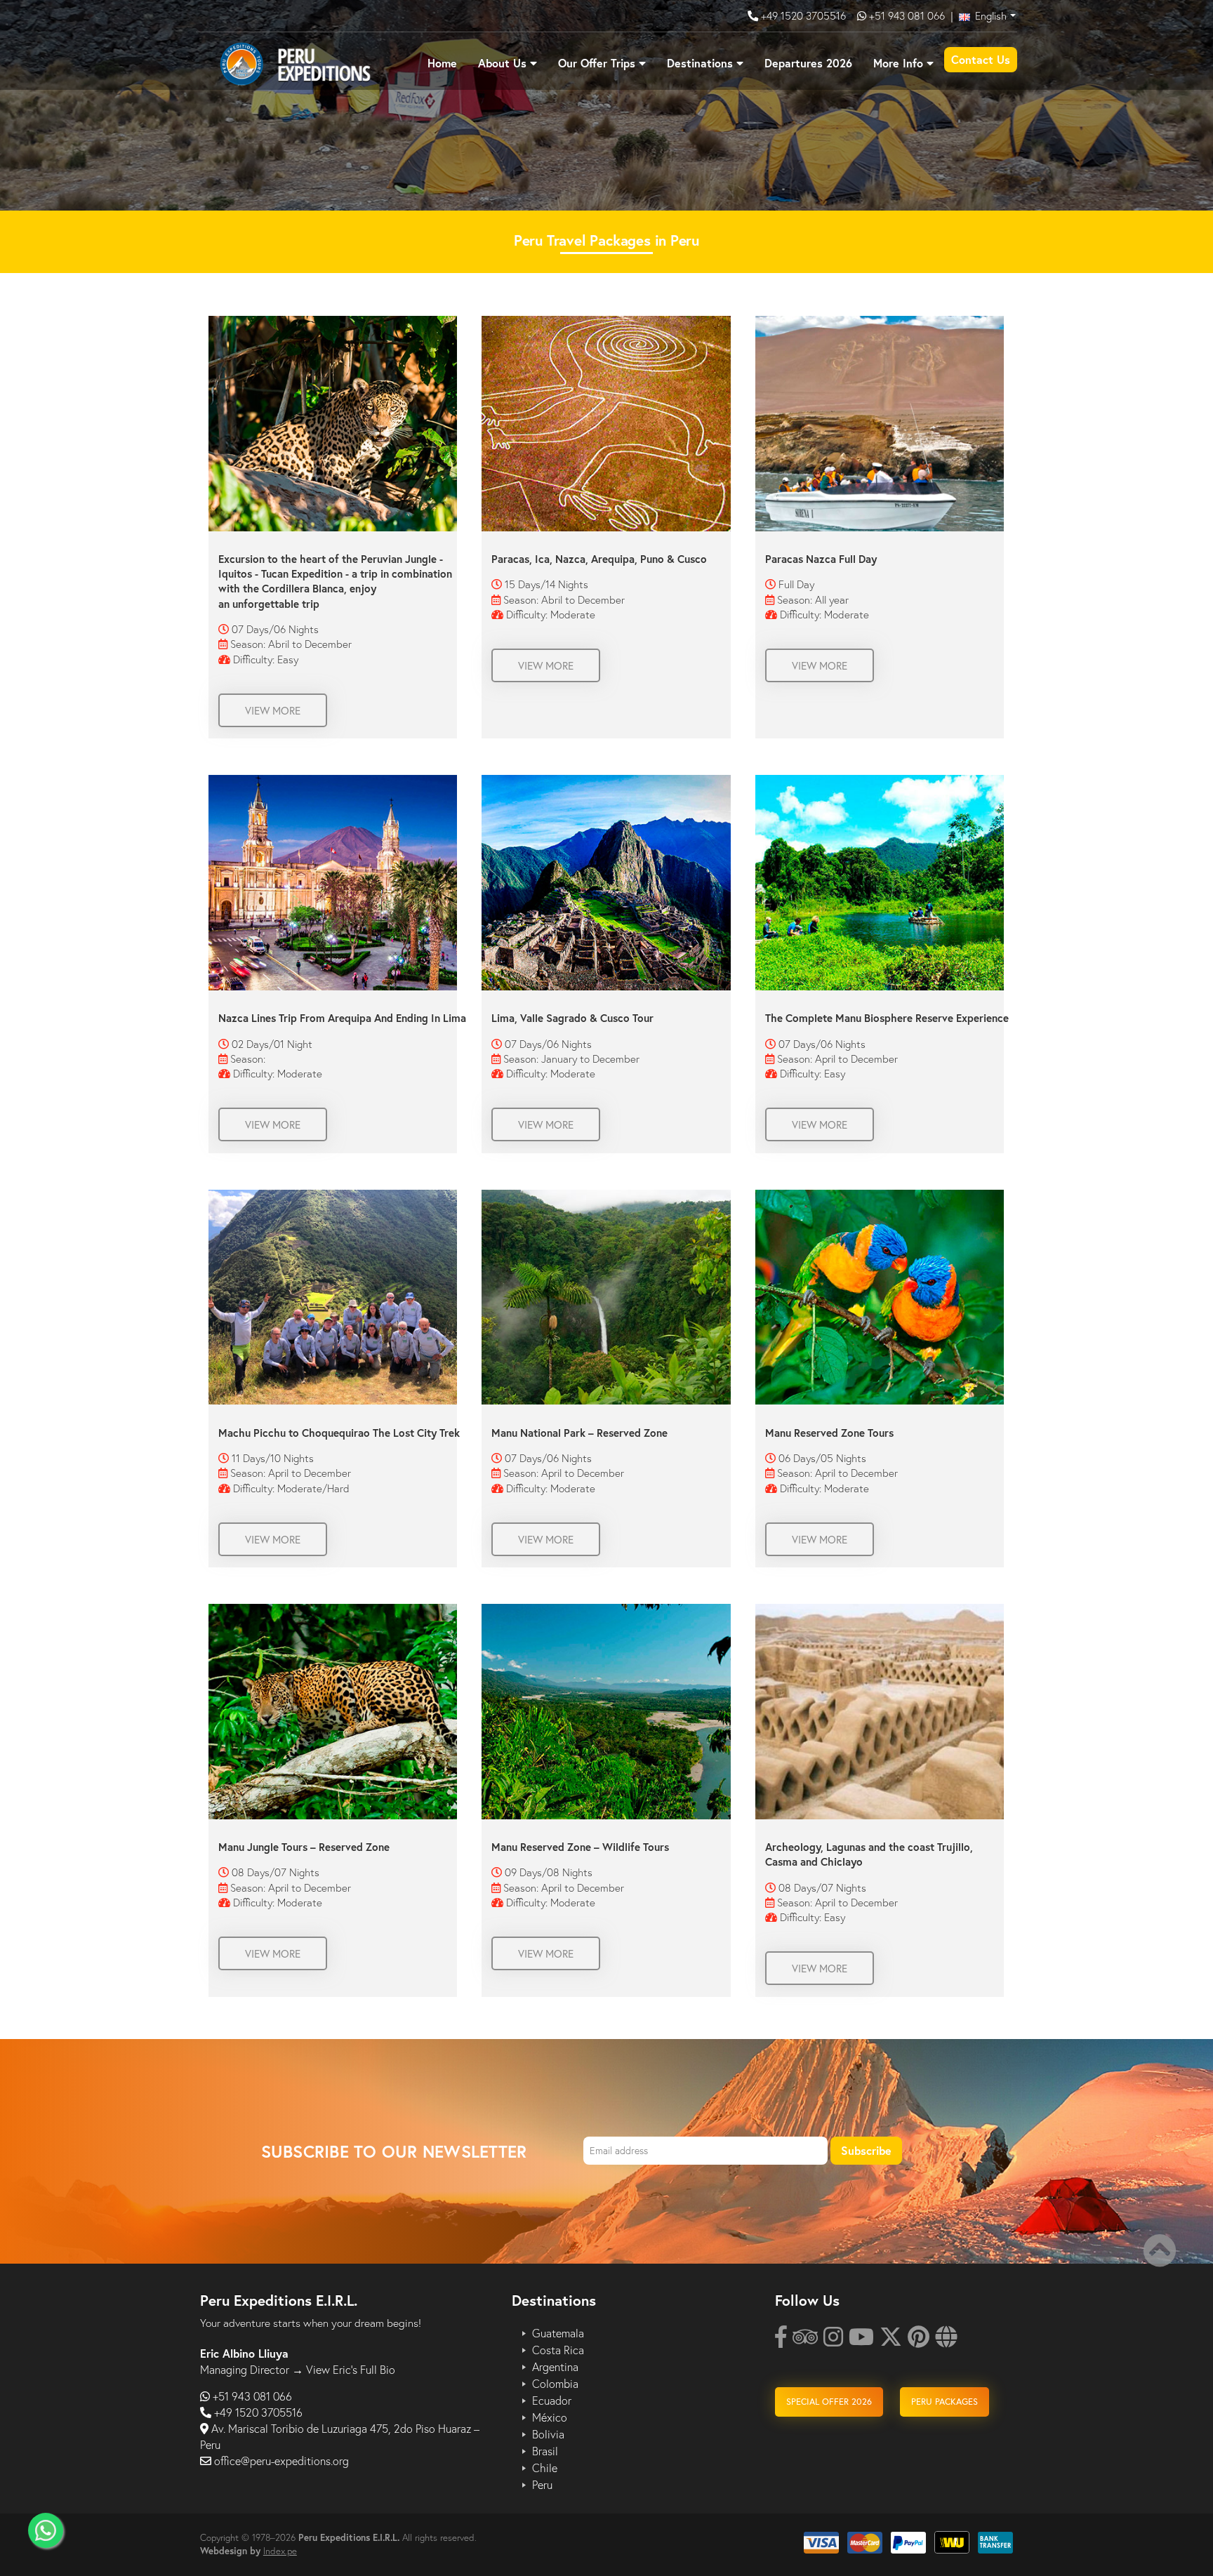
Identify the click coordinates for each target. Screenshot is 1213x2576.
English (989, 15)
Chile (545, 2468)
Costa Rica (558, 2350)
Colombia (555, 2384)
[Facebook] (781, 2341)
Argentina (555, 2367)
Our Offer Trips (597, 63)
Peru (542, 2485)
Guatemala (558, 2333)
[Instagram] (833, 2341)
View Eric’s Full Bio (351, 2369)
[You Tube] (861, 2341)
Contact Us (981, 59)
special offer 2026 (829, 2402)
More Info (898, 63)
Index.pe (280, 2551)
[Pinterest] (919, 2341)
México (550, 2417)
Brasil (545, 2451)
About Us (502, 63)
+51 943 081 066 (907, 15)
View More (273, 710)
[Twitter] (891, 2341)
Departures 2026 (808, 63)
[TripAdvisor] (805, 2341)
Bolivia (548, 2434)
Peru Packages (944, 2402)
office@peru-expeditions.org (281, 2461)
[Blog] (946, 2341)
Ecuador (552, 2401)
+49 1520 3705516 (805, 15)
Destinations (700, 63)
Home (442, 63)
